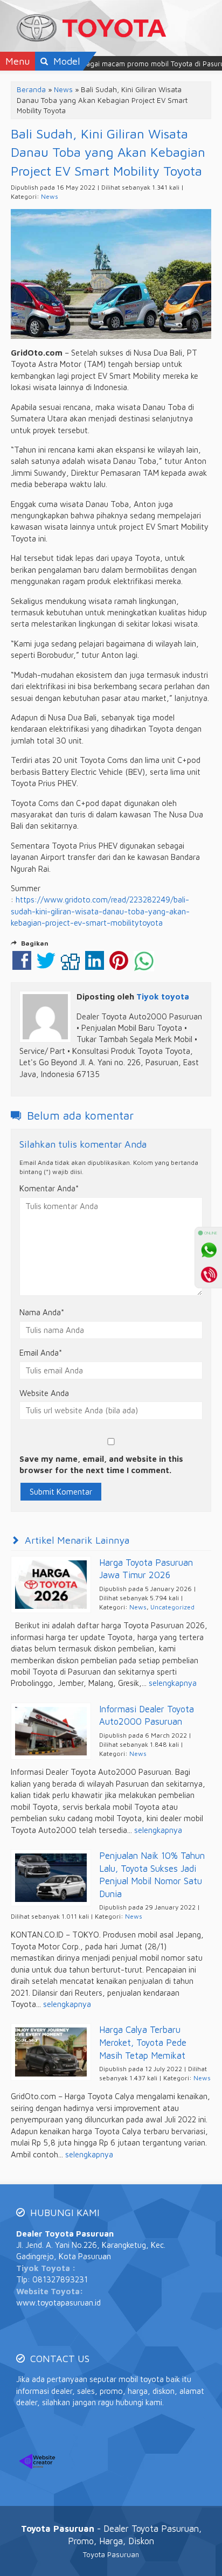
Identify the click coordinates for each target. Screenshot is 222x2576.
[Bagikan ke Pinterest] (119, 966)
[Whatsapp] (209, 1250)
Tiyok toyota (163, 997)
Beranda (31, 89)
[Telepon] (209, 1274)
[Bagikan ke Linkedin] (95, 966)
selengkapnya (173, 1683)
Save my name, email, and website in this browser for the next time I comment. (101, 1464)
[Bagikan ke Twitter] (46, 966)
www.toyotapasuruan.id (58, 2303)
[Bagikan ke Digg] (70, 966)
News (63, 89)
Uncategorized (172, 1607)
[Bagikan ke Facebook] (22, 966)
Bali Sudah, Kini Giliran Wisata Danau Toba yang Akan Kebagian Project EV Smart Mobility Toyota (108, 152)
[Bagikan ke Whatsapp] (144, 966)
